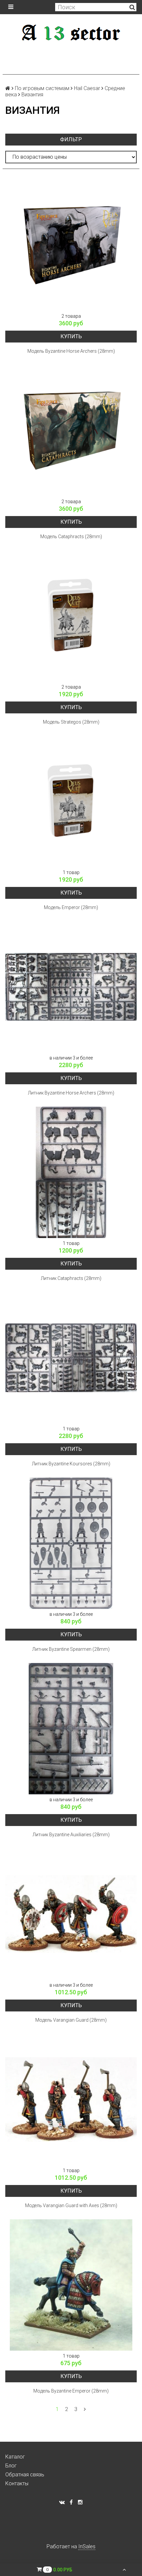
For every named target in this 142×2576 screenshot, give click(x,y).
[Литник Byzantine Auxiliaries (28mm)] (71, 1729)
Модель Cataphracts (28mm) (71, 537)
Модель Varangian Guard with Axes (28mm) (71, 2205)
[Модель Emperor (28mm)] (71, 801)
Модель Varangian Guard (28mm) (71, 2020)
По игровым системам (42, 88)
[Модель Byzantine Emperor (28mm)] (71, 2285)
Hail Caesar (87, 88)
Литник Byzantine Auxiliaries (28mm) (71, 1835)
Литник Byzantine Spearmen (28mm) (71, 1649)
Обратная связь (25, 2475)
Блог (11, 2466)
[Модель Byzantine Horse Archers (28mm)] (71, 245)
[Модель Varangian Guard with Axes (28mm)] (71, 2100)
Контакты (17, 2483)
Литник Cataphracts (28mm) (71, 1278)
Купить (71, 336)
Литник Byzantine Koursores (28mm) (71, 1464)
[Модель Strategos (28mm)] (71, 616)
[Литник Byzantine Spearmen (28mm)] (71, 1543)
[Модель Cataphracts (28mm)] (71, 431)
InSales (87, 2546)
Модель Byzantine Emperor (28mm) (71, 2391)
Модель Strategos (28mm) (71, 722)
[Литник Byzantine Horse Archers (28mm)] (71, 987)
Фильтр (71, 139)
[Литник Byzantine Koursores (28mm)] (71, 1358)
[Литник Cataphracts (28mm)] (71, 1172)
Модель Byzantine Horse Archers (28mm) (71, 351)
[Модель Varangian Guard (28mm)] (71, 1914)
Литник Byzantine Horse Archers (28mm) (71, 1093)
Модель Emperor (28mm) (71, 907)
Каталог (15, 2457)
